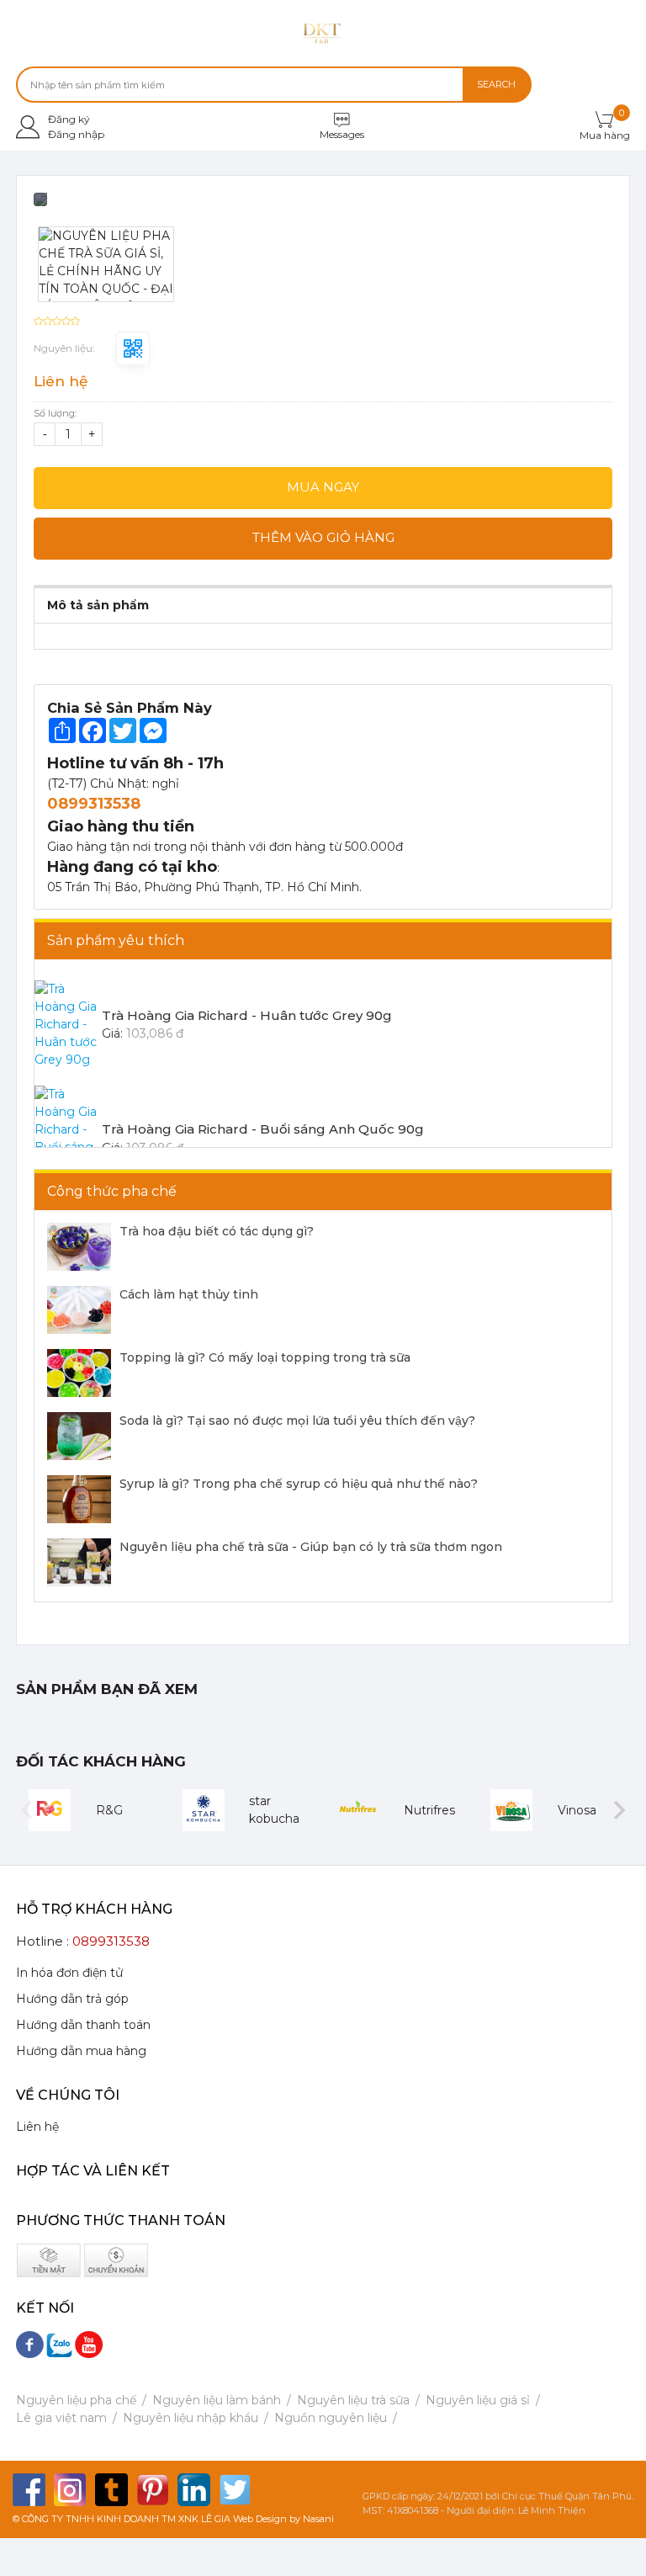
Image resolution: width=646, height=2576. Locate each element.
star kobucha (274, 1810)
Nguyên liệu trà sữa (353, 2400)
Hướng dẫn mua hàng (81, 2051)
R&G (109, 1810)
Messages (342, 134)
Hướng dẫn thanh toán (83, 2025)
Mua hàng (605, 135)
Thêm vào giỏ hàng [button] (323, 537)
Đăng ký (69, 119)
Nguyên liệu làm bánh (217, 2400)
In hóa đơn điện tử (69, 1973)
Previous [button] (26, 1811)
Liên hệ (37, 2127)
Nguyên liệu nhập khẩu (191, 2418)
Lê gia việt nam (61, 2418)
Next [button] (620, 1811)
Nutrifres (429, 1810)
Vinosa (577, 1810)
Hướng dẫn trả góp (72, 1999)
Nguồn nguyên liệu (331, 2418)
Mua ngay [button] (323, 487)
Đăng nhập (76, 134)
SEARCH (496, 84)
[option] (323, 205)
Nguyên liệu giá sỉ (478, 2400)
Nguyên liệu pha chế (76, 2400)
